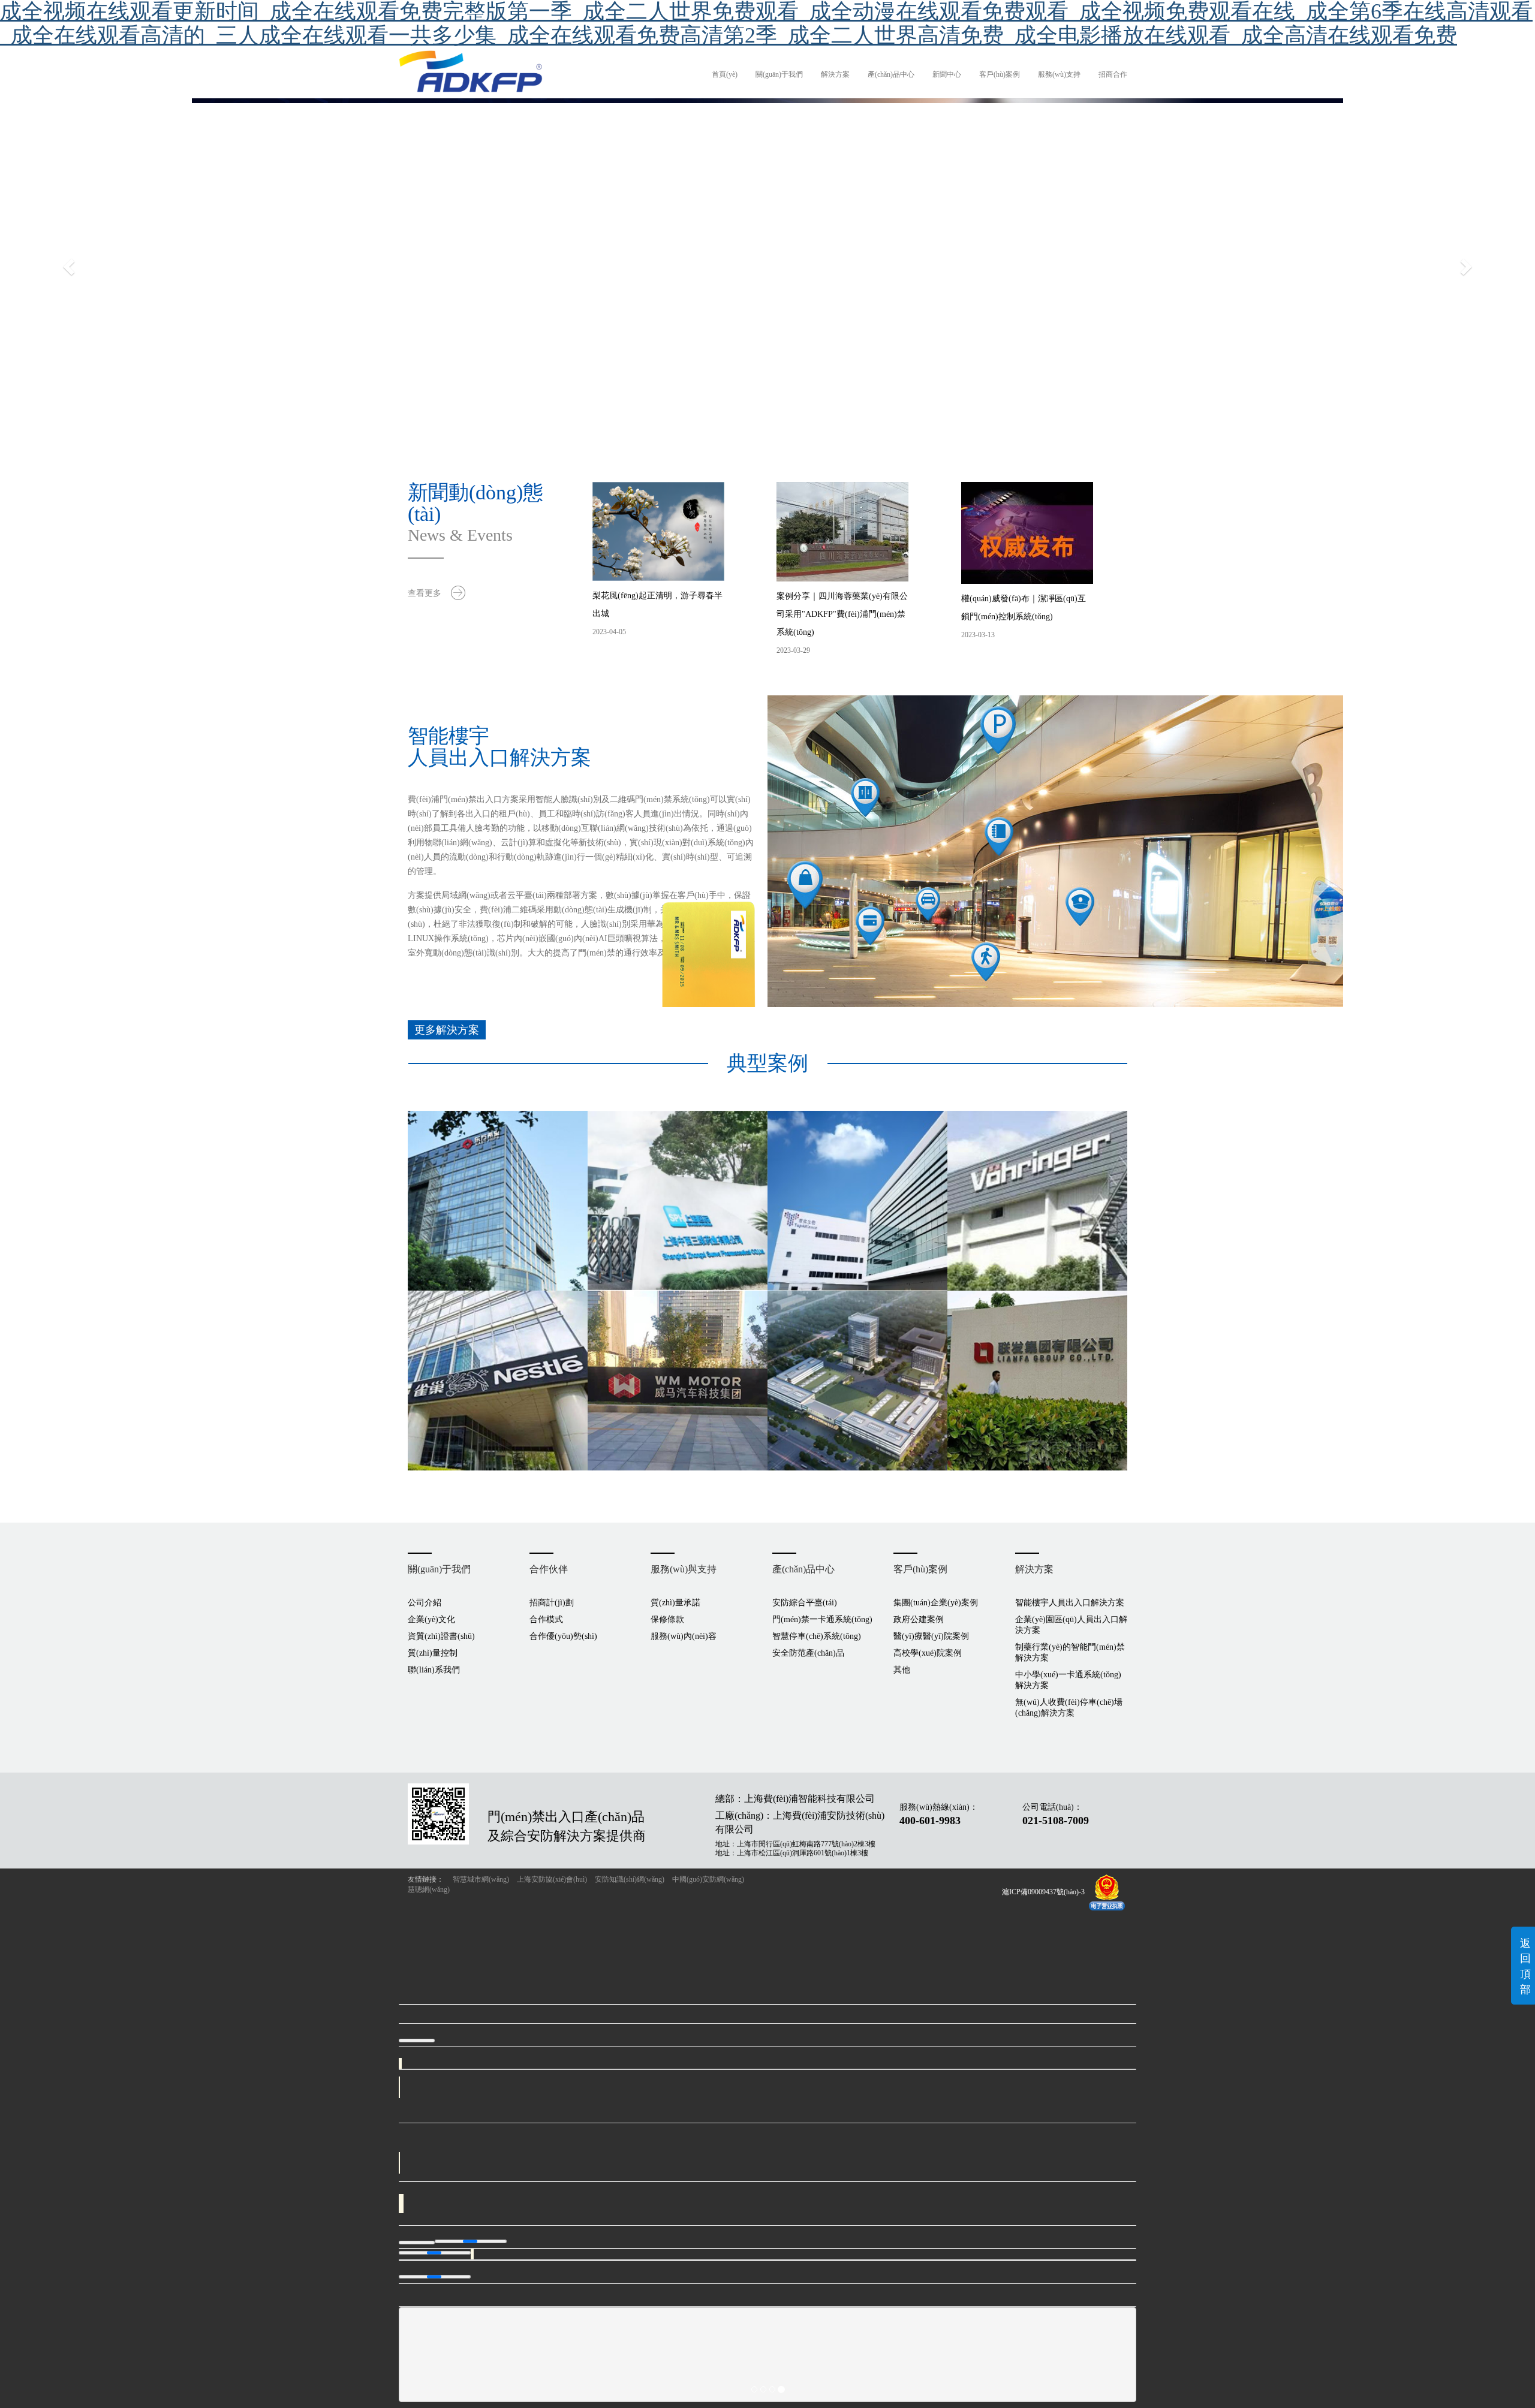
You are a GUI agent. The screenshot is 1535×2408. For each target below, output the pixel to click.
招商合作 (1113, 74)
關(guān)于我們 (779, 74)
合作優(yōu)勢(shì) (563, 1636)
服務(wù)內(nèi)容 (684, 1636)
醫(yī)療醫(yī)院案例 (931, 1636)
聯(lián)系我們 (434, 1670)
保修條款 (667, 1619)
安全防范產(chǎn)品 (808, 1653)
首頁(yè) (725, 74)
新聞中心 (947, 74)
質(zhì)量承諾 (675, 1603)
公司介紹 (425, 1603)
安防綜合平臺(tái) (805, 1603)
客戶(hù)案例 (1000, 74)
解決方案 (835, 74)
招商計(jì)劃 (552, 1603)
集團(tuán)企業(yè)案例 (936, 1603)
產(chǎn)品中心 (891, 74)
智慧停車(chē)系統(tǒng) (817, 1636)
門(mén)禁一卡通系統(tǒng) (822, 1619)
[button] (115, 266)
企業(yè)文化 (431, 1619)
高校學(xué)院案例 (928, 1653)
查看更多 (425, 593)
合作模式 (546, 1619)
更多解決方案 (447, 1030)
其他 (902, 1670)
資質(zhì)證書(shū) (441, 1636)
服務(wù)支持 (1059, 74)
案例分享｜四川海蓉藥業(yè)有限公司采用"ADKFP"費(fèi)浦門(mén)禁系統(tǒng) (842, 614)
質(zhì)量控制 (433, 1653)
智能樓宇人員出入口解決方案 (1070, 1603)
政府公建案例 (919, 1619)
